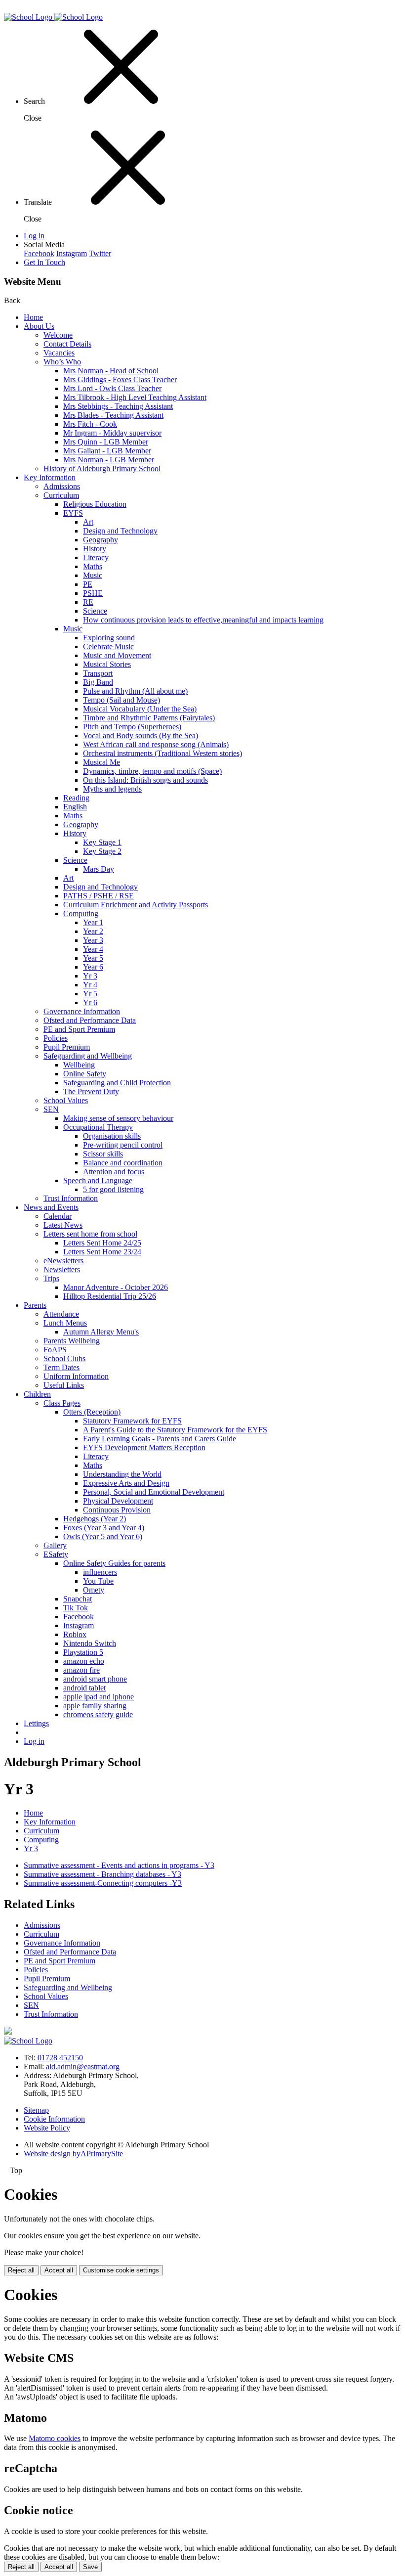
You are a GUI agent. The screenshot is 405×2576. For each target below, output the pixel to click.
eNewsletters (63, 1261)
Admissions (62, 486)
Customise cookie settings (121, 2270)
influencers (100, 1572)
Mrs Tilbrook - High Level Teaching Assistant (135, 397)
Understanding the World (122, 1474)
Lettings (36, 1723)
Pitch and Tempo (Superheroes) (132, 727)
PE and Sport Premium (79, 1029)
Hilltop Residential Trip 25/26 (110, 1296)
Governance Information (82, 1011)
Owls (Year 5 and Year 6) (103, 1536)
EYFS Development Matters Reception (144, 1447)
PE (88, 584)
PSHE (93, 593)
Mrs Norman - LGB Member (109, 460)
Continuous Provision (117, 1510)
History (95, 549)
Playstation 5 (83, 1652)
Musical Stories (107, 664)
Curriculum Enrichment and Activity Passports (136, 905)
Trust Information (71, 1198)
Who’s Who (62, 362)
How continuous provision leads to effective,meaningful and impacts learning (203, 620)
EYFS (73, 513)
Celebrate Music (108, 646)
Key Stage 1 (102, 842)
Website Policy (47, 2128)
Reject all (21, 2270)
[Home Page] (53, 17)
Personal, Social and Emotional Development (154, 1492)
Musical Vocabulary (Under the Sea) (140, 709)
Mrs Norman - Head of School (111, 371)
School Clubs (64, 1358)
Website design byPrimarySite (73, 2154)
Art (88, 522)
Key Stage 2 (102, 851)
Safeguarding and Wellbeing (88, 1056)
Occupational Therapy (98, 1127)
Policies (56, 1038)
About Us (39, 326)
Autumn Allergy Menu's (101, 1332)
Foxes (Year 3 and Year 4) (104, 1528)
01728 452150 (60, 2058)
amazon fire (81, 1670)
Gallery (55, 1545)
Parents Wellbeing (72, 1341)
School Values (66, 1100)
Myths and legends (112, 789)
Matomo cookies (55, 2438)
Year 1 (93, 922)
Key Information (50, 477)
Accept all (59, 2270)
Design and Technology (120, 531)
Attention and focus (114, 1172)
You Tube (98, 1581)
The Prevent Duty (91, 1091)
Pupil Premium (67, 1047)
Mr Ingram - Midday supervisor (112, 433)
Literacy (96, 557)
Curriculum (61, 495)
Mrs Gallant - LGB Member (107, 451)
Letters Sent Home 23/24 (102, 1252)
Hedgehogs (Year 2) (95, 1519)
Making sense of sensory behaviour (118, 1118)
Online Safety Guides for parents (114, 1563)
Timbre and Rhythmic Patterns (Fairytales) (149, 718)
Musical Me (101, 762)
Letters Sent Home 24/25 (102, 1243)
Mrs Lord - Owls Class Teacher (112, 388)
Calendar (58, 1216)
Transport (98, 673)
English (75, 807)
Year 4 (93, 949)
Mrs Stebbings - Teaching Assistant (118, 406)
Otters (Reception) (92, 1412)
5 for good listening (113, 1189)
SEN (51, 1109)
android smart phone (95, 1679)
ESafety (56, 1554)
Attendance (61, 1314)
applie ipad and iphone (99, 1697)
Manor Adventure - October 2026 (116, 1287)
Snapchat (78, 1599)
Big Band (98, 682)
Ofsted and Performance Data (90, 1020)
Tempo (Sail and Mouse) (121, 700)
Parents (35, 1305)
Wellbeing (79, 1065)
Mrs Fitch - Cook (90, 424)
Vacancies (59, 353)
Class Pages (62, 1403)
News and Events (51, 1207)
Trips (51, 1278)
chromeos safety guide (98, 1714)
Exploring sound (109, 638)
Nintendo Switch (90, 1643)
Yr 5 (90, 994)
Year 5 (93, 958)
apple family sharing (95, 1706)
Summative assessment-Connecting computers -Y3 (103, 1883)
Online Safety (85, 1074)
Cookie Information (54, 2119)
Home (33, 317)
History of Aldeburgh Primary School (102, 468)
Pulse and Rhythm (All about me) (135, 691)
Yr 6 (90, 1002)
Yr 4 (90, 985)
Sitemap (36, 2110)
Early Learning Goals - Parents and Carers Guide (160, 1439)
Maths (93, 566)
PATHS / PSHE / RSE (99, 896)
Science (95, 611)
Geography (101, 540)
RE (88, 602)
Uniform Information (76, 1376)
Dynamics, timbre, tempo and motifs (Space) (152, 771)
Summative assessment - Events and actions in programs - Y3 (119, 1865)
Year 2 (93, 931)
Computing (81, 913)
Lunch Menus (65, 1323)
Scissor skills (103, 1154)
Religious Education (95, 504)
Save (90, 2567)
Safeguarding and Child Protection (117, 1083)
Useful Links (64, 1385)
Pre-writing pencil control (123, 1145)
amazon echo (84, 1661)
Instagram (72, 253)
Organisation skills (112, 1136)
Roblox (75, 1634)
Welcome (58, 335)
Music (93, 575)
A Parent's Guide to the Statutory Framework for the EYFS (175, 1430)
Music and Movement (117, 655)
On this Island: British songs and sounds (145, 780)
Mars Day (99, 869)
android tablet (84, 1688)
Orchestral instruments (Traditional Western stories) (162, 753)
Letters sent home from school (90, 1234)
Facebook (39, 253)
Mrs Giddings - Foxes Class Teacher (120, 379)
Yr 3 (90, 976)
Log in (34, 236)
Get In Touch (44, 262)
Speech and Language (98, 1180)
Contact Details (67, 344)
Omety (94, 1590)
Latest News (63, 1225)
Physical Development (118, 1501)
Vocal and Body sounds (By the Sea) (141, 735)
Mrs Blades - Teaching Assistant (113, 415)
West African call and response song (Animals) (156, 744)
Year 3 (93, 940)
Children (37, 1394)
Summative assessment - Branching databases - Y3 (102, 1874)
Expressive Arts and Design (126, 1483)
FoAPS (55, 1350)
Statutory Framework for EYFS (132, 1421)
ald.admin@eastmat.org (83, 2066)
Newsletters (62, 1269)
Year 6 (93, 967)
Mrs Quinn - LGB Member (106, 442)
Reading (76, 798)
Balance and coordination (123, 1163)
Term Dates (61, 1367)
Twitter (100, 253)
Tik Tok (76, 1608)
